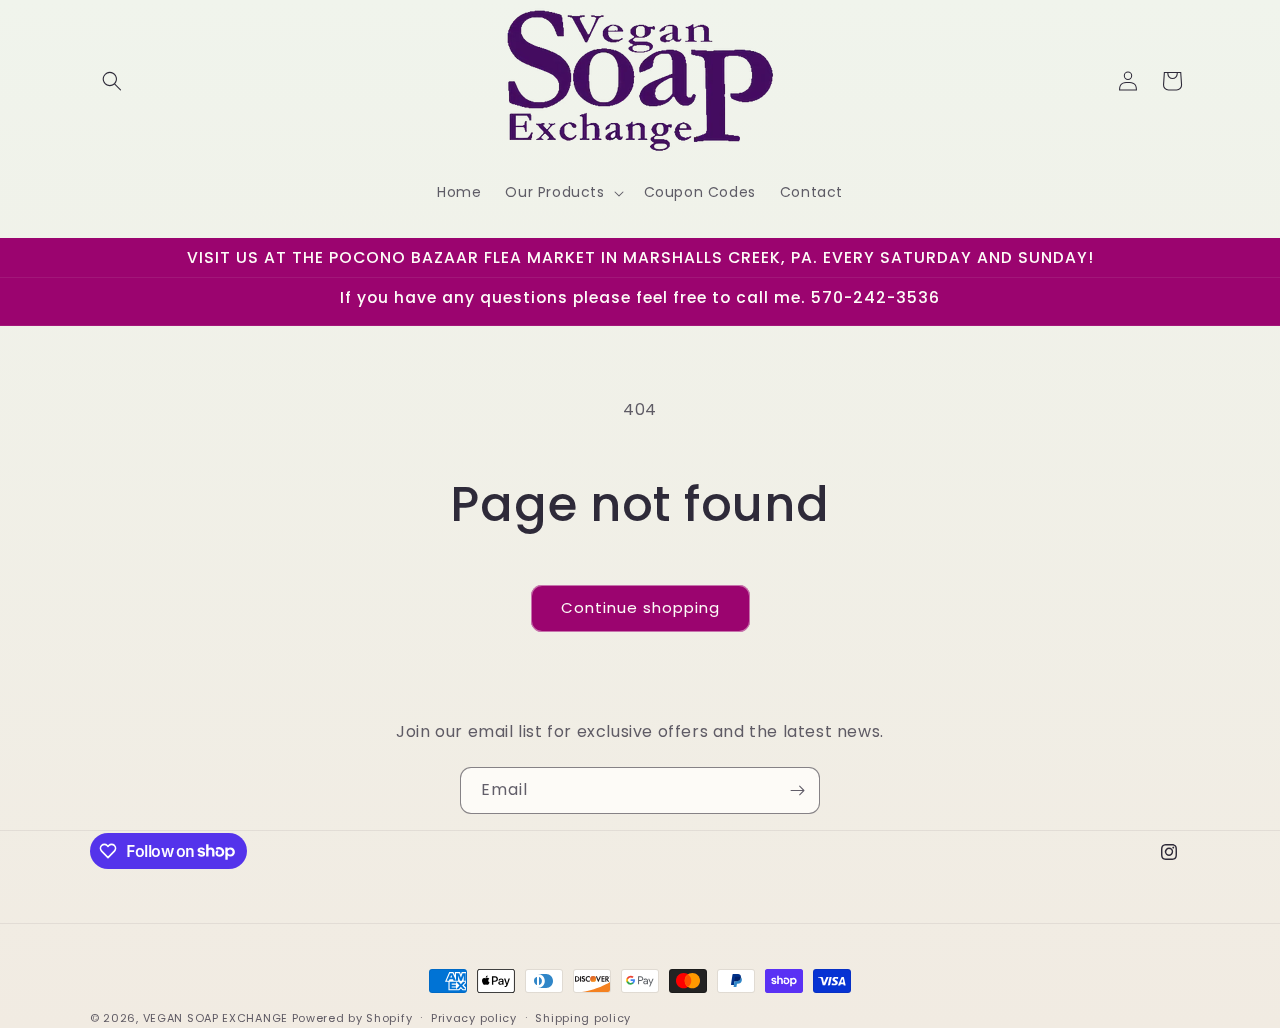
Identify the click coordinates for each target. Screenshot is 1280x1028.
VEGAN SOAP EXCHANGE (215, 1018)
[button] (112, 81)
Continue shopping (640, 607)
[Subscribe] (797, 790)
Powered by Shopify (352, 1018)
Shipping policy (583, 1017)
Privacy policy (474, 1017)
